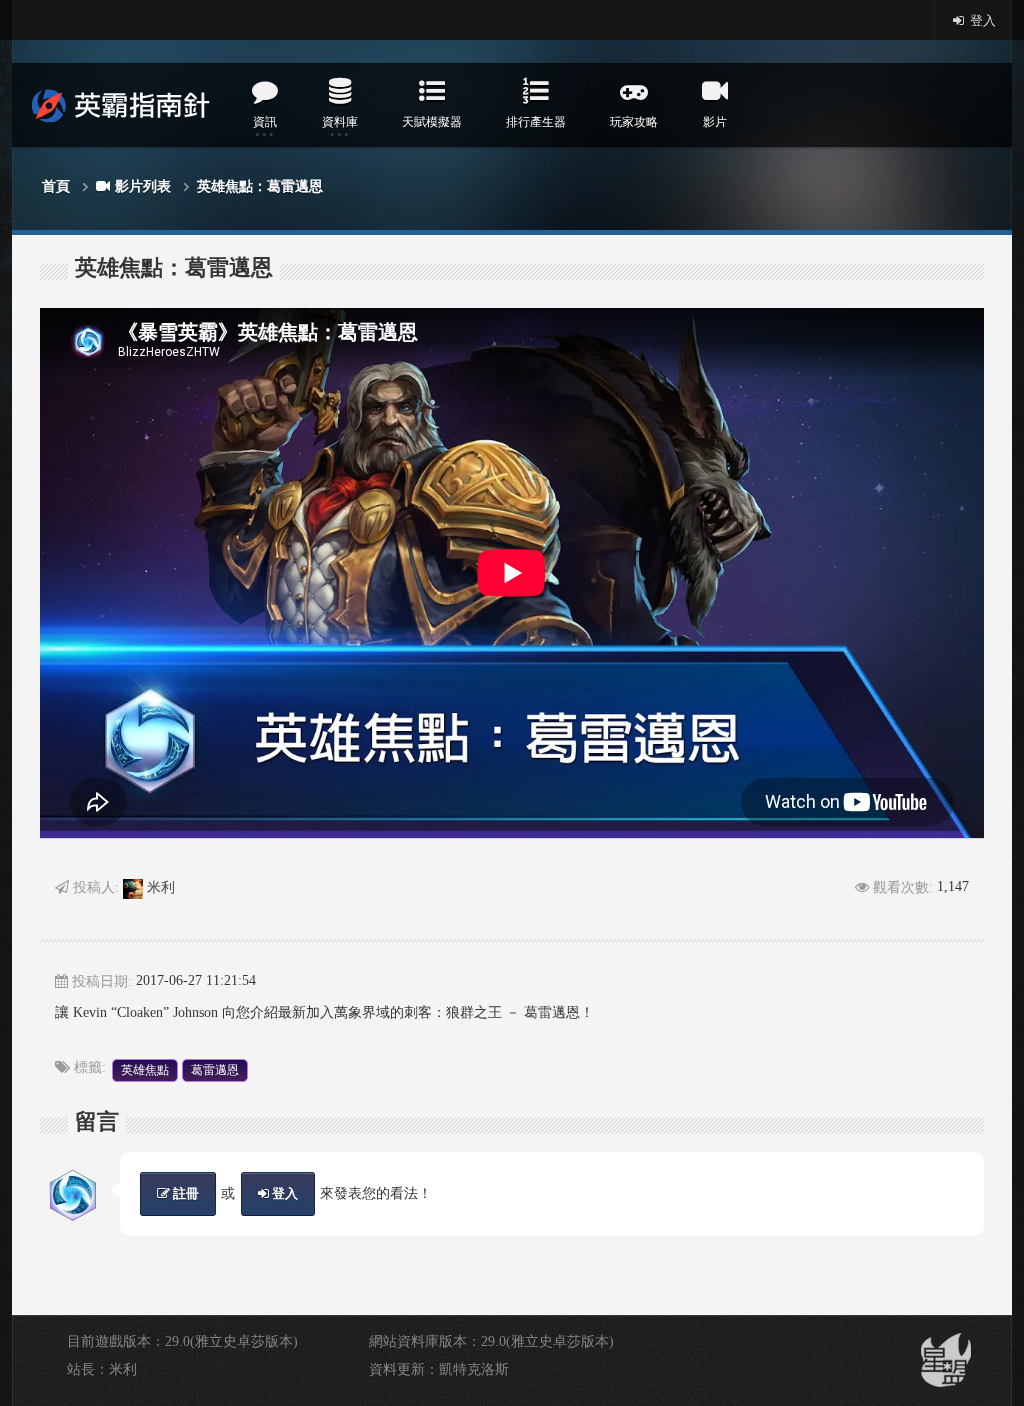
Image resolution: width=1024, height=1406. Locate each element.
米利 (159, 887)
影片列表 (143, 186)
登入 (981, 20)
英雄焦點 (145, 1070)
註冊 (184, 1193)
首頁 (56, 186)
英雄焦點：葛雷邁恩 (260, 186)
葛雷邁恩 (215, 1070)
